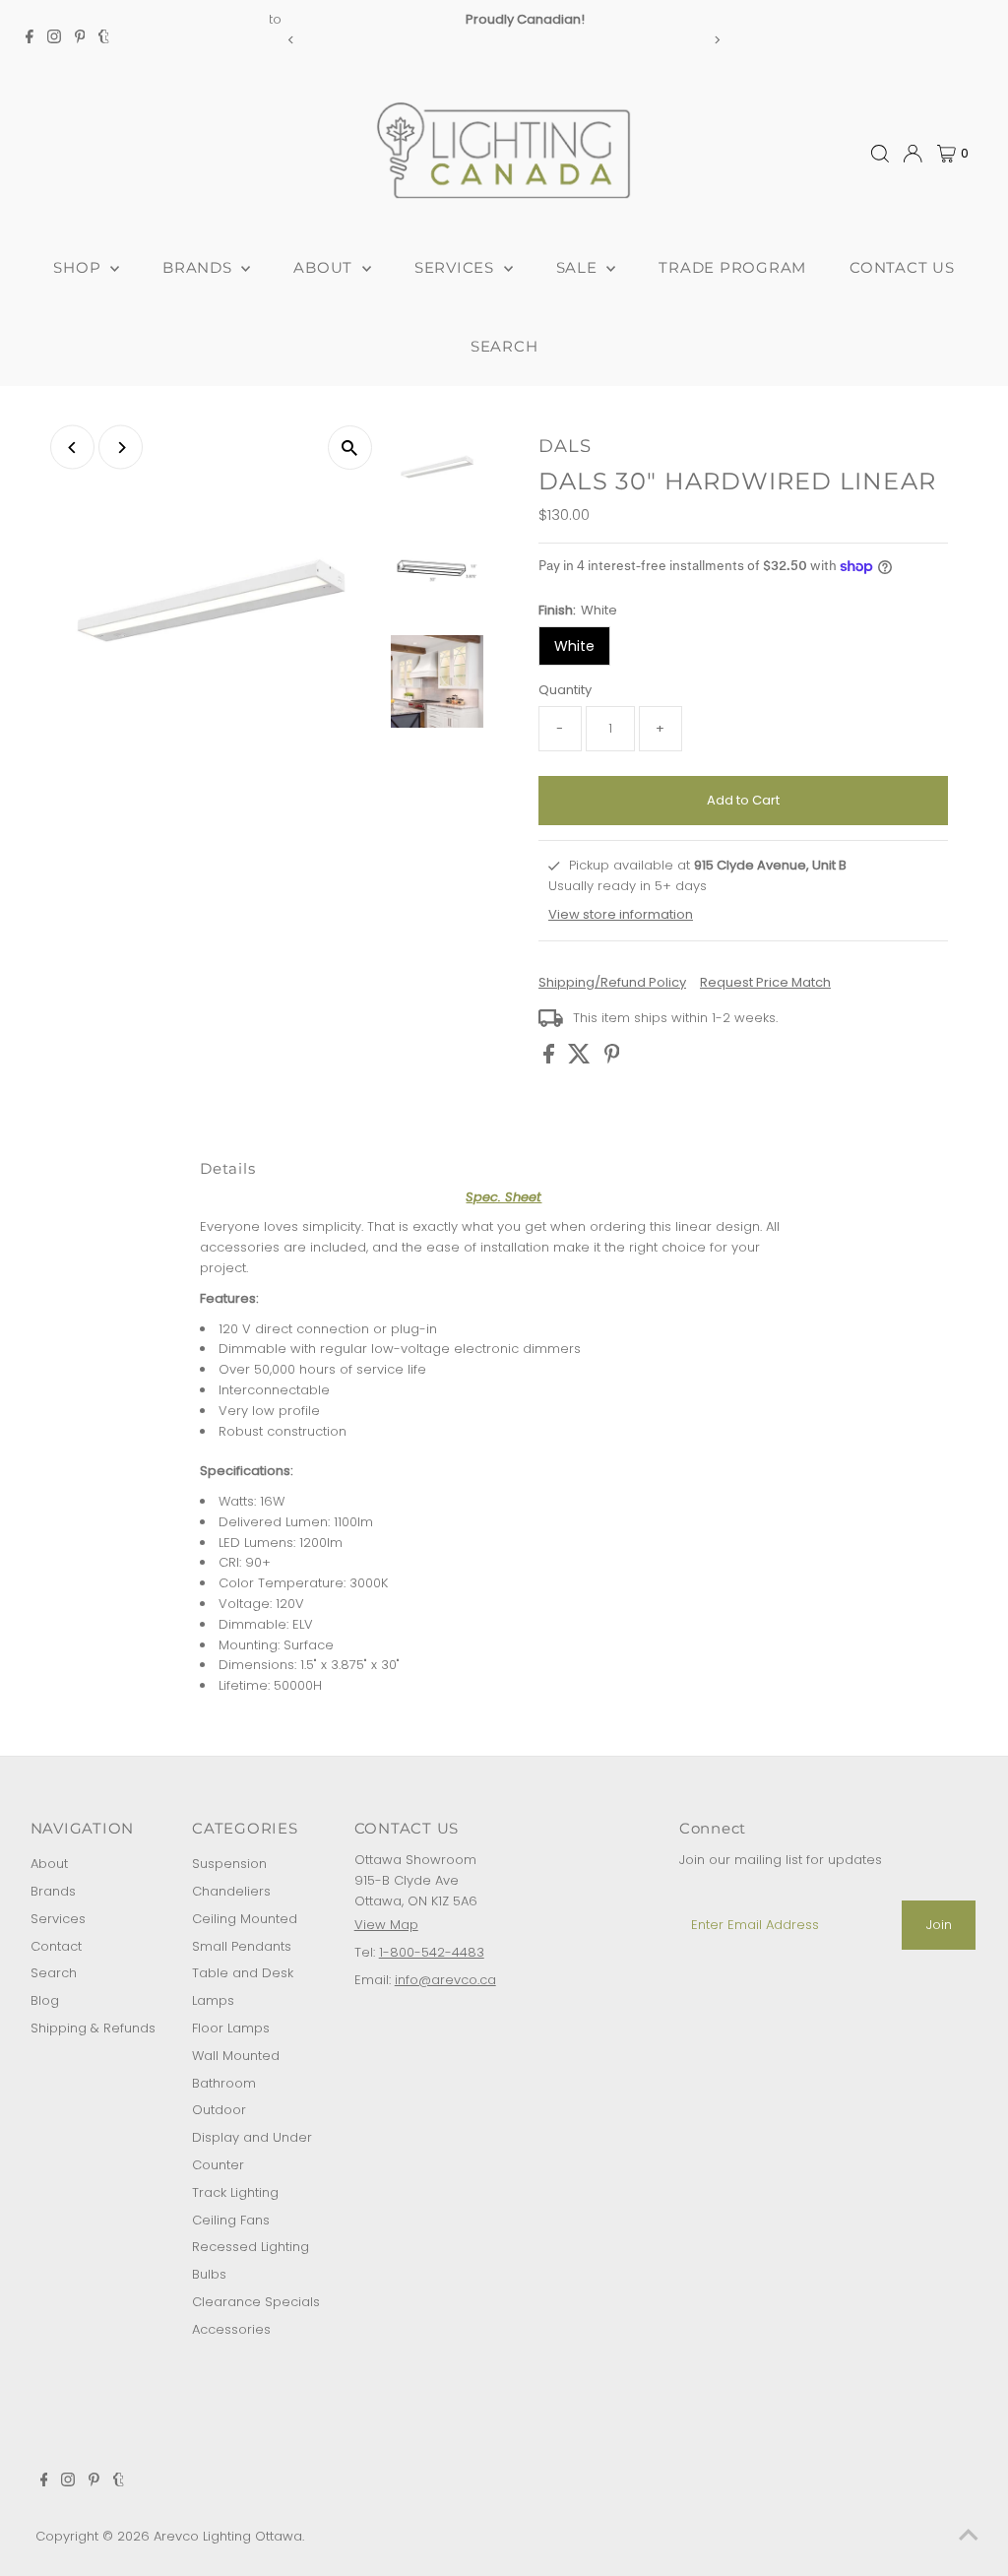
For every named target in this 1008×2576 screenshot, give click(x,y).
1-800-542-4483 (432, 1952)
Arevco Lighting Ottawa (228, 2536)
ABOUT (325, 267)
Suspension (229, 1864)
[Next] (716, 40)
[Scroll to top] (969, 2537)
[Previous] (292, 40)
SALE (579, 267)
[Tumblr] (104, 39)
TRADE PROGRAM (732, 267)
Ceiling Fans (231, 2220)
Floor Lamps (231, 2028)
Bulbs (209, 2274)
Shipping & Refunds (93, 2028)
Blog (45, 2000)
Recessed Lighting (251, 2247)
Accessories (231, 2329)
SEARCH (504, 346)
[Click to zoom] (350, 448)
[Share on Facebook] (551, 1059)
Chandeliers (231, 1891)
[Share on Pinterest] (612, 1059)
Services (58, 1919)
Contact (56, 1946)
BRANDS (199, 267)
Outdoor (219, 2110)
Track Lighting (235, 2192)
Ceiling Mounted (245, 1919)
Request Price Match (765, 982)
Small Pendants (242, 1946)
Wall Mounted (236, 2056)
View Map (386, 1925)
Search (54, 1973)
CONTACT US (902, 267)
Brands (53, 1891)
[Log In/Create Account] (913, 154)
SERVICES (457, 267)
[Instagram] (54, 39)
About (49, 1864)
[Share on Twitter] (581, 1059)
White (574, 646)
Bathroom (224, 2083)
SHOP (79, 267)
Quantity (565, 690)
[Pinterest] (80, 39)
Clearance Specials (256, 2302)
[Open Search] (880, 154)
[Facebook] (30, 39)
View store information (621, 914)
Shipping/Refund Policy (612, 982)
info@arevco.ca (445, 1980)
